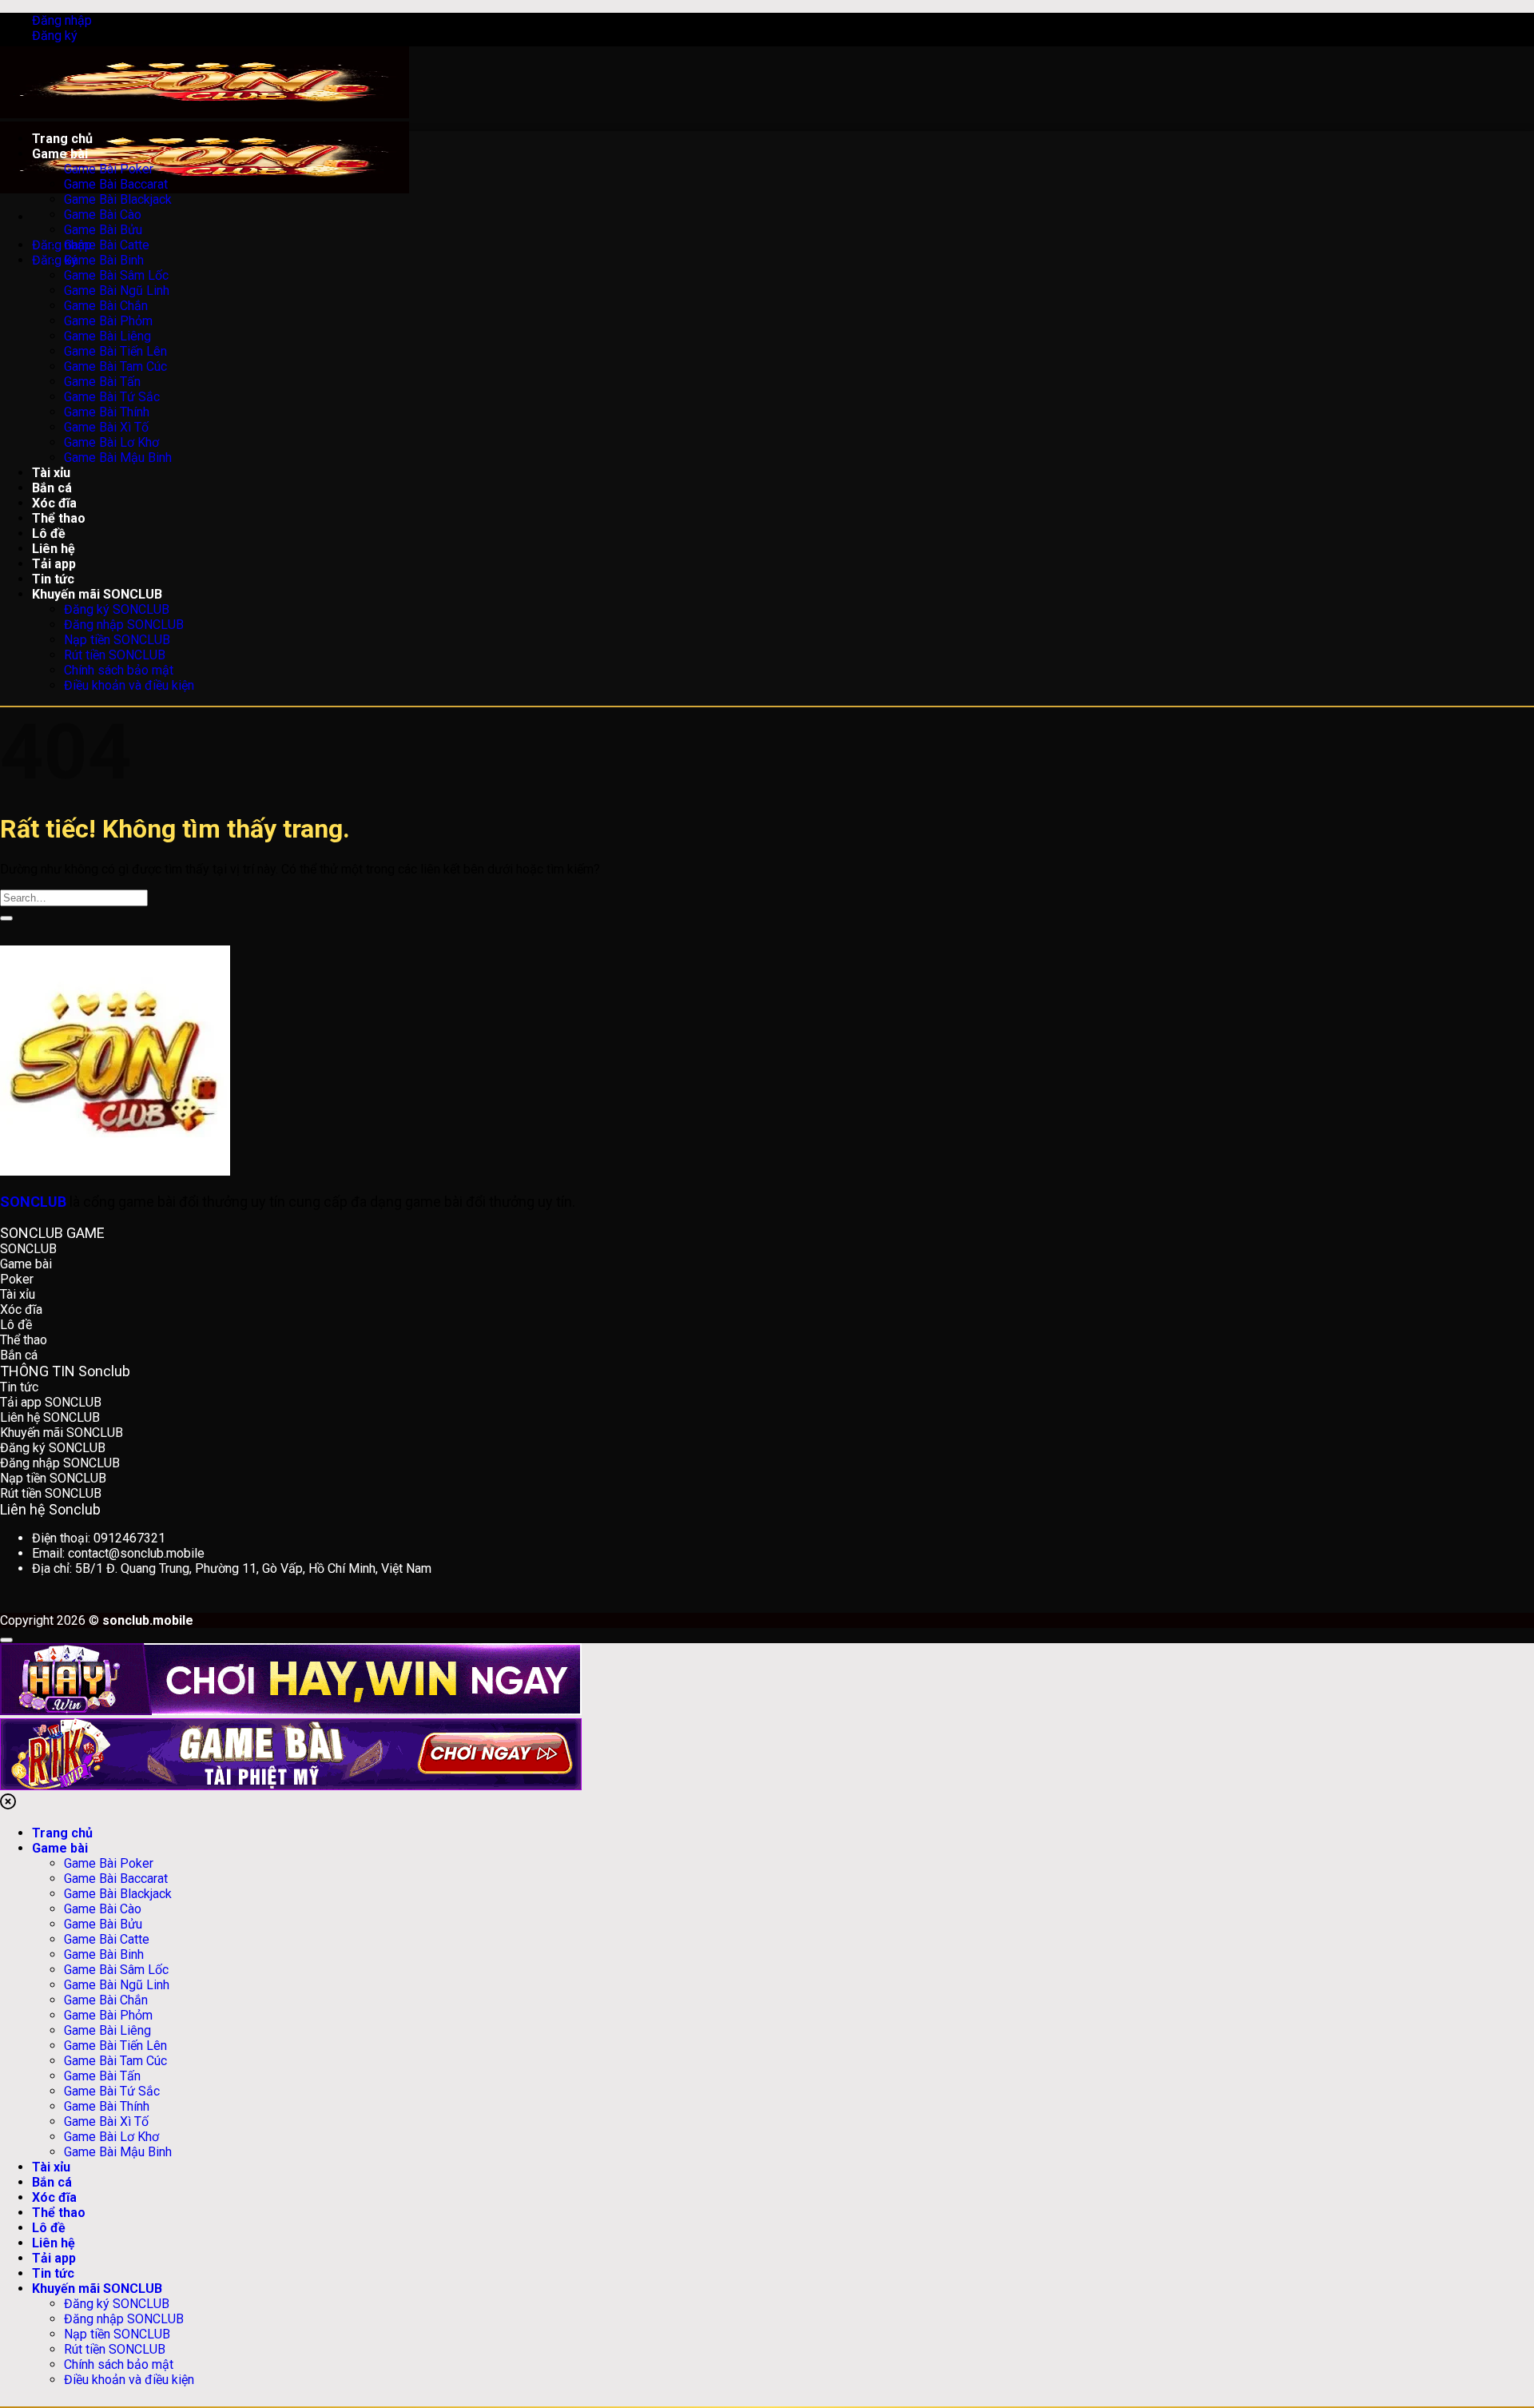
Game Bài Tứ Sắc (112, 2091)
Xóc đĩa (54, 2197)
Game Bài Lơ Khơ (111, 2137)
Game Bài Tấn (102, 2076)
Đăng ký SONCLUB (117, 2304)
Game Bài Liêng (107, 2030)
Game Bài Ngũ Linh (117, 1985)
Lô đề (49, 2228)
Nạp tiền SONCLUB (117, 2334)
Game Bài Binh (104, 1954)
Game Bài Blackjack (118, 1894)
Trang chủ (62, 1833)
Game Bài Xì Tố (106, 2121)
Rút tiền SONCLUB (115, 2349)
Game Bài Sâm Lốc (116, 1970)
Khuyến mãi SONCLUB (97, 2289)
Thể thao (59, 2213)
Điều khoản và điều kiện (129, 2380)
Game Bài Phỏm (108, 2015)
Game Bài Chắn (106, 2000)
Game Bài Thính (107, 2106)
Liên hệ (54, 2243)
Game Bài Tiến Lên (115, 2046)
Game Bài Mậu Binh (118, 2152)
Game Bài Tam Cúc (115, 2061)
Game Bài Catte (107, 1939)
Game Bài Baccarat (116, 1879)
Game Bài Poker (109, 1863)
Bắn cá (52, 2182)
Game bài (60, 1848)
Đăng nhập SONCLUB (124, 2319)
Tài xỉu (51, 2167)
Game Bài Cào (103, 1909)
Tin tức (53, 2273)
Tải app (54, 2258)
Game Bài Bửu (103, 1924)
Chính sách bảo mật (119, 2364)
